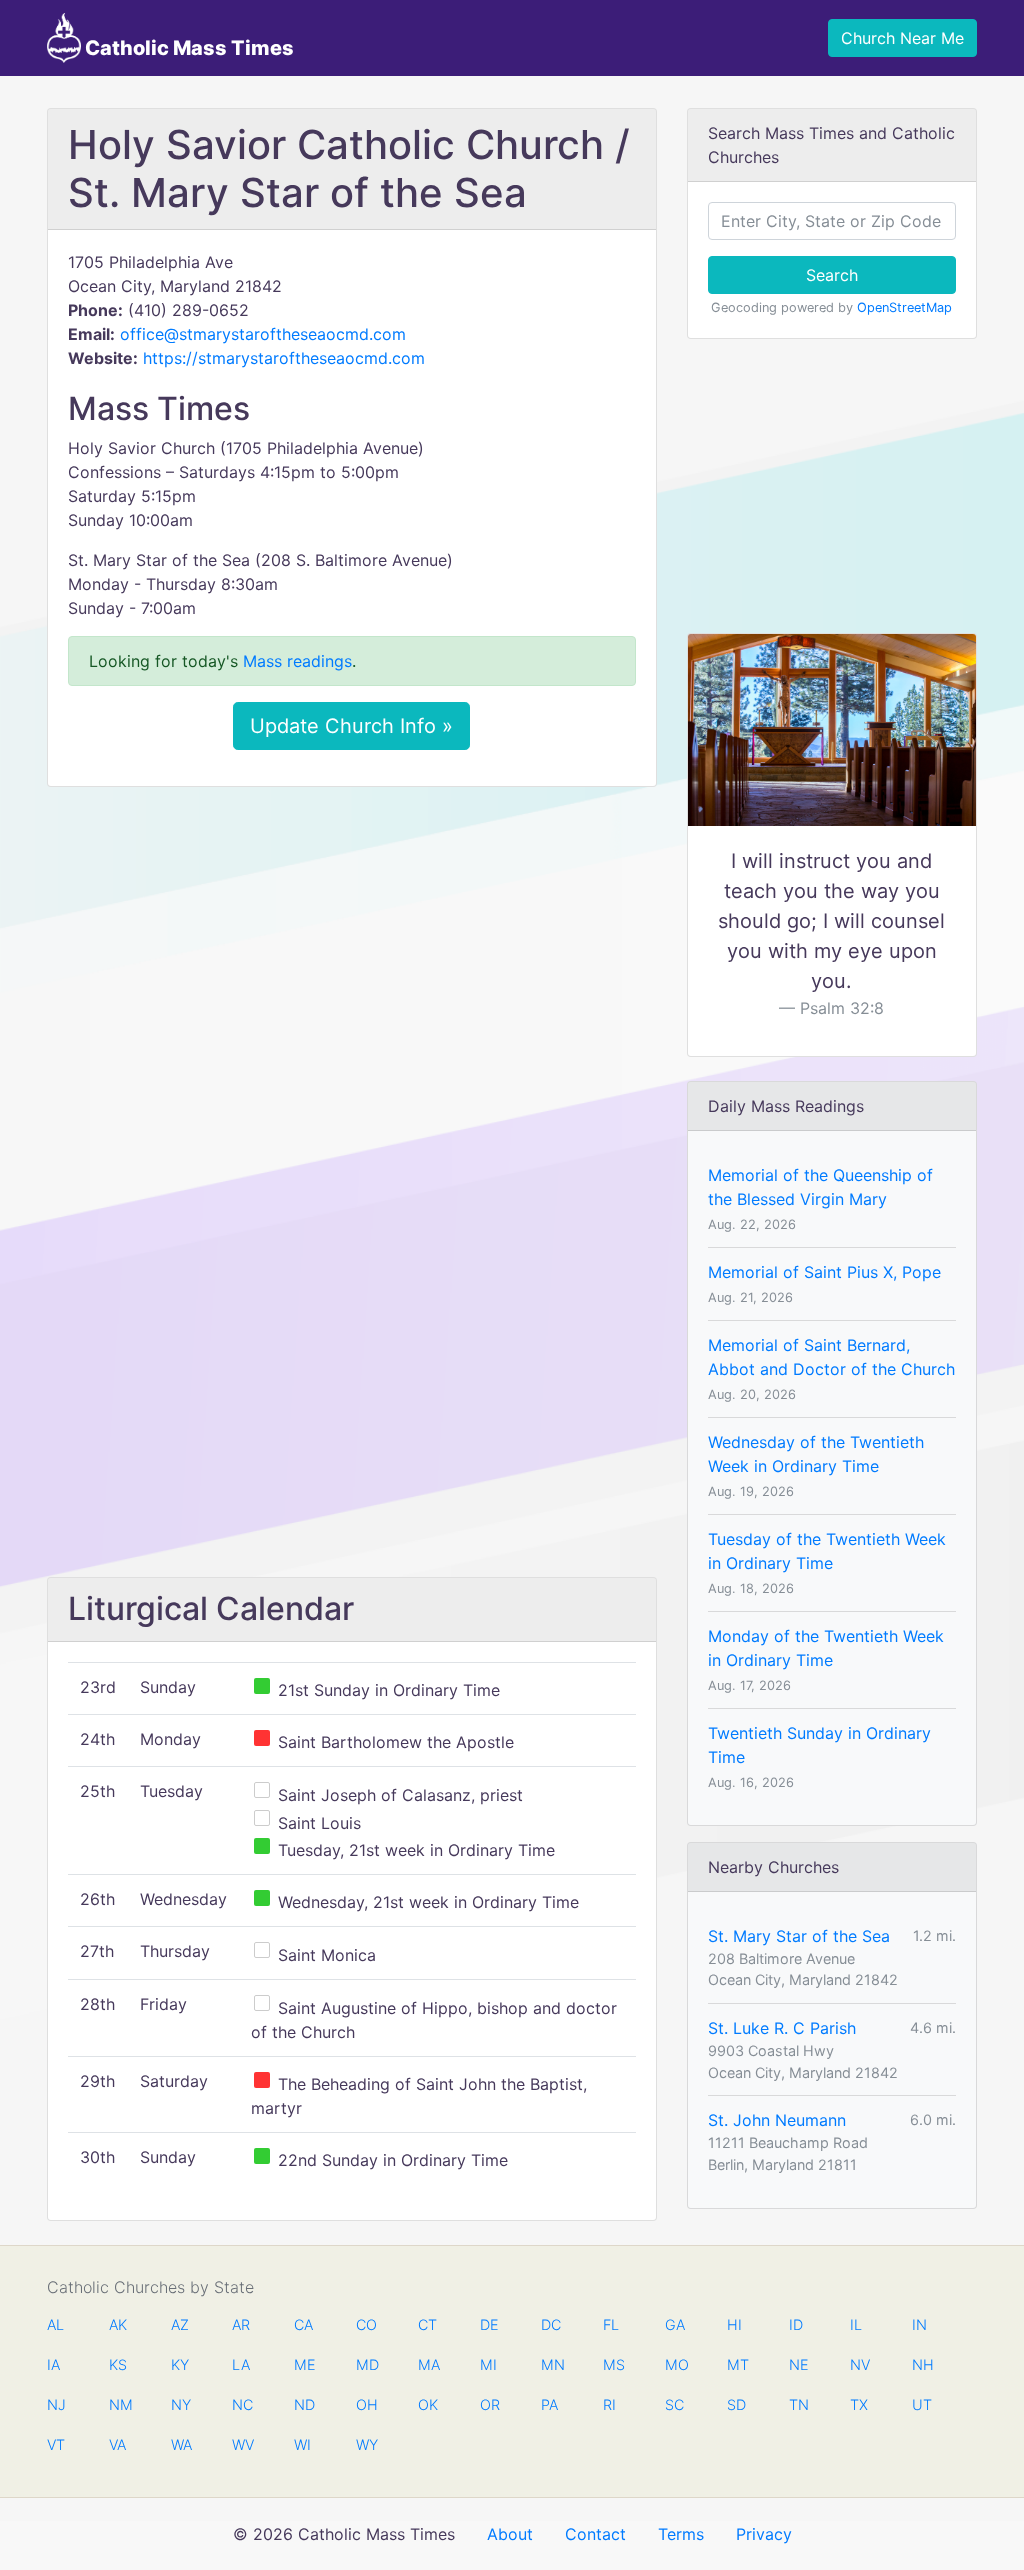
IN (919, 2324)
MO (675, 2364)
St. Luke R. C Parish (782, 2028)
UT (922, 2404)
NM (119, 2404)
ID (796, 2324)
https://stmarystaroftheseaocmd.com (284, 358)
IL (856, 2324)
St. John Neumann (777, 2120)
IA (53, 2364)
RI (609, 2404)
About (510, 2534)
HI (734, 2324)
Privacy (764, 2534)
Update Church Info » (351, 726)
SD (736, 2404)
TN (799, 2404)
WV (242, 2444)
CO (366, 2324)
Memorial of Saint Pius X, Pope (824, 1272)
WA (181, 2444)
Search (832, 275)
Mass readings (297, 661)
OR (490, 2404)
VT (56, 2444)
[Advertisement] (352, 951)
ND (304, 2404)
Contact (595, 2534)
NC (242, 2404)
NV (860, 2364)
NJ (56, 2404)
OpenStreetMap (904, 307)
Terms (681, 2534)
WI (302, 2444)
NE (799, 2364)
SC (674, 2404)
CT (427, 2324)
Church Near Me (902, 38)
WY (366, 2444)
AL (55, 2324)
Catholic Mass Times (187, 48)
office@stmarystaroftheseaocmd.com (263, 334)
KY (180, 2364)
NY (181, 2404)
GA (675, 2324)
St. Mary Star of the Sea (799, 1936)
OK (428, 2404)
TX (859, 2404)
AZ (180, 2324)
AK (118, 2324)
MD (366, 2364)
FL (611, 2324)
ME (304, 2364)
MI (488, 2364)
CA (303, 2324)
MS (613, 2364)
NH (922, 2364)
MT (737, 2364)
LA (241, 2364)
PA (549, 2404)
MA (428, 2364)
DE (489, 2324)
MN (551, 2364)
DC (551, 2324)
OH (366, 2404)
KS (118, 2364)
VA (117, 2444)
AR (241, 2324)
